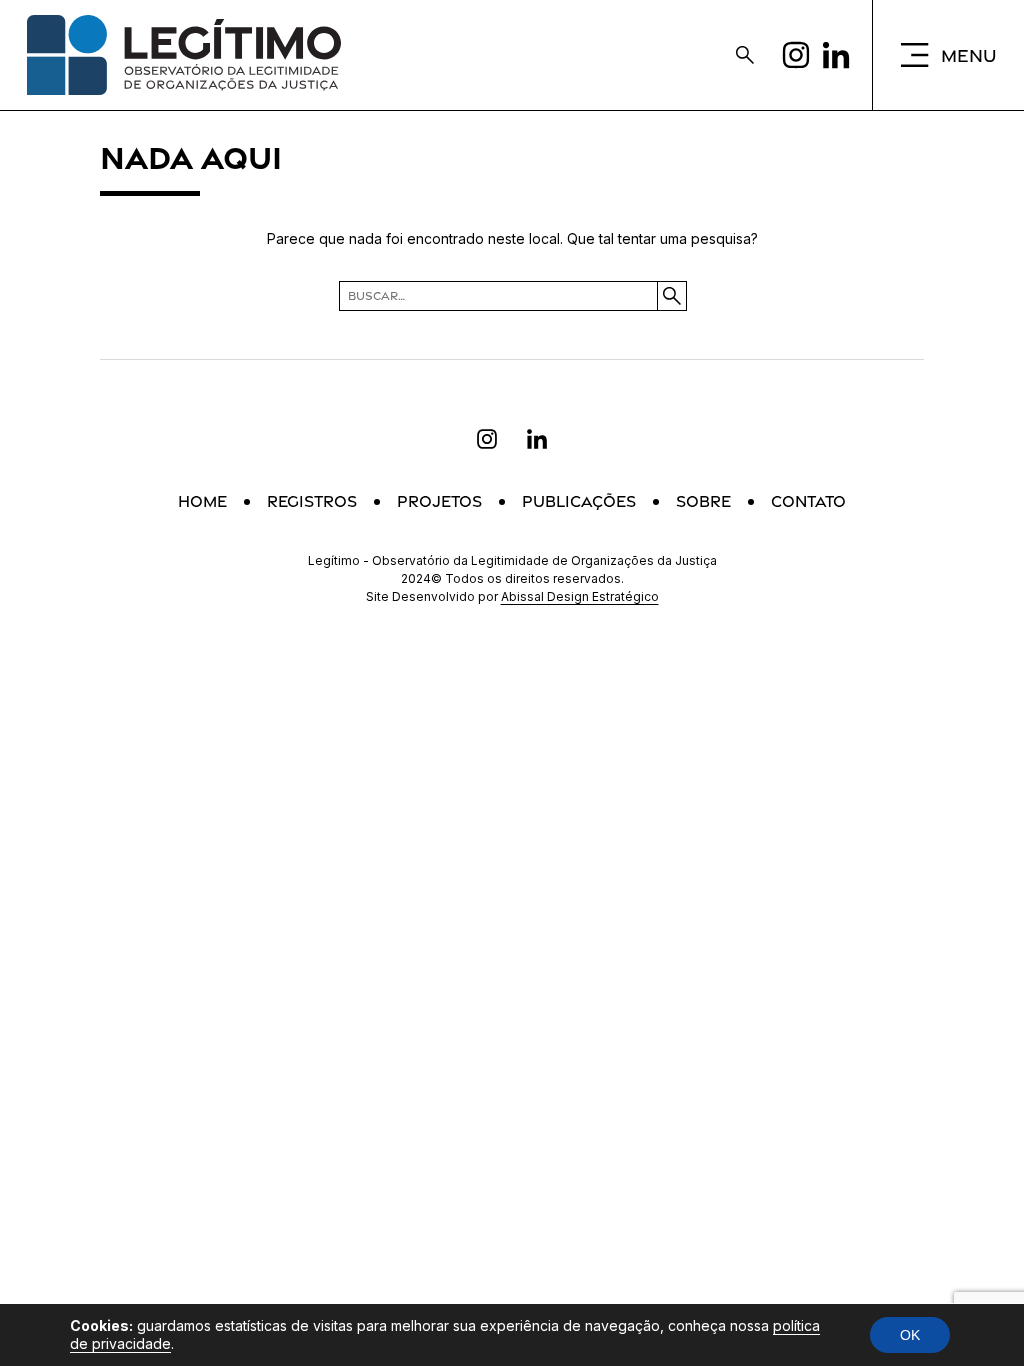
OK (910, 1335)
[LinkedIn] (836, 55)
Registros (312, 501)
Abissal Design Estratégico (580, 596)
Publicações (579, 501)
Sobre (703, 501)
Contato (808, 501)
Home (202, 501)
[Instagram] (796, 55)
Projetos (439, 501)
